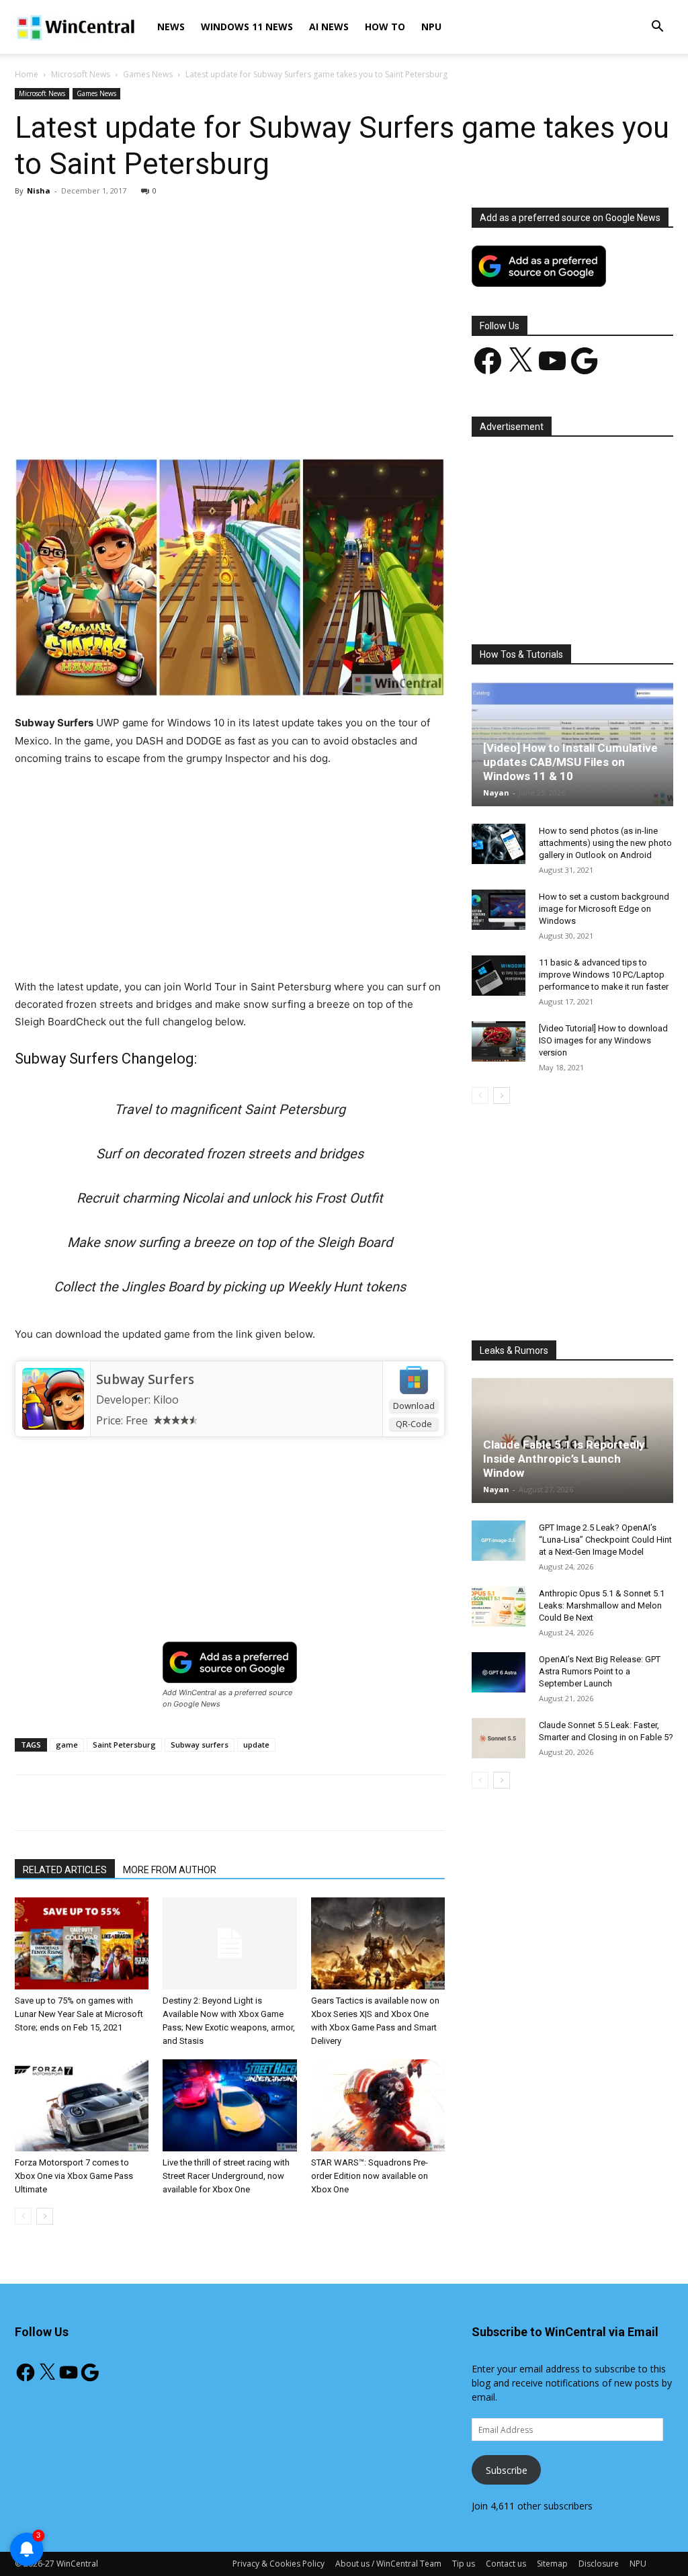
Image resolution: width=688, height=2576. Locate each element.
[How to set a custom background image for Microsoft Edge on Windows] (499, 910)
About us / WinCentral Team (388, 2564)
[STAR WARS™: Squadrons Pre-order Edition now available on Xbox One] (378, 2105)
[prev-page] (23, 2216)
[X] (140, 420)
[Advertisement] (230, 307)
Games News (148, 74)
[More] (327, 420)
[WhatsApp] (202, 420)
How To (385, 27)
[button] (657, 28)
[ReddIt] (264, 420)
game (67, 1745)
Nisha (39, 190)
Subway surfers (200, 1745)
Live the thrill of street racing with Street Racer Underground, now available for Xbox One (226, 2176)
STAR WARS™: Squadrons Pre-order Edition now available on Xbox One (370, 2176)
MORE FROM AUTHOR (170, 1870)
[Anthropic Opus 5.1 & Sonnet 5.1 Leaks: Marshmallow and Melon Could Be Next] (499, 1606)
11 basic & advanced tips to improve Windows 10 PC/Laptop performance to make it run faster (604, 975)
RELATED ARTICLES (65, 1870)
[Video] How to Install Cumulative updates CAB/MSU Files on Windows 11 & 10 (570, 762)
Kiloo (166, 1400)
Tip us (464, 2564)
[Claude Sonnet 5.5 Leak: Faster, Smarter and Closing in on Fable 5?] (499, 1738)
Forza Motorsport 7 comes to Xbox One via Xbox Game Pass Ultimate (74, 2176)
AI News (329, 27)
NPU (431, 27)
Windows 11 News (247, 27)
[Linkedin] (233, 420)
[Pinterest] (171, 420)
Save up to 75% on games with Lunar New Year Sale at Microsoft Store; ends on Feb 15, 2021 (79, 2014)
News (171, 27)
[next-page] (45, 2216)
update (256, 1745)
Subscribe (507, 2470)
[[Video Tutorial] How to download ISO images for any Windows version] (499, 1041)
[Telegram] (295, 420)
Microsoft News (81, 74)
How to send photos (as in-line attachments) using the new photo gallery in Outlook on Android (605, 843)
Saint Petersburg (124, 1745)
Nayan (496, 792)
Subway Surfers (145, 1379)
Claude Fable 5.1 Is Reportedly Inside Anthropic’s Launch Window (564, 1459)
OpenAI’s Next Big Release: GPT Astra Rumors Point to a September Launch (600, 1671)
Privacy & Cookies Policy (278, 2564)
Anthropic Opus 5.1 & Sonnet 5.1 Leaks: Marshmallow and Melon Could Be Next (602, 1605)
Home (27, 74)
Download (414, 1406)
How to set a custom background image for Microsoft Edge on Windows (604, 909)
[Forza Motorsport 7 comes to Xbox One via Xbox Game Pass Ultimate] (82, 2105)
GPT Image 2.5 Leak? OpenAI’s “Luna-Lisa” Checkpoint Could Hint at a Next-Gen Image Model (605, 1540)
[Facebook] (110, 420)
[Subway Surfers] (53, 1399)
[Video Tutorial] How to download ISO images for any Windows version (603, 1040)
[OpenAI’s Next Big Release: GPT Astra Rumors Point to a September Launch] (499, 1672)
